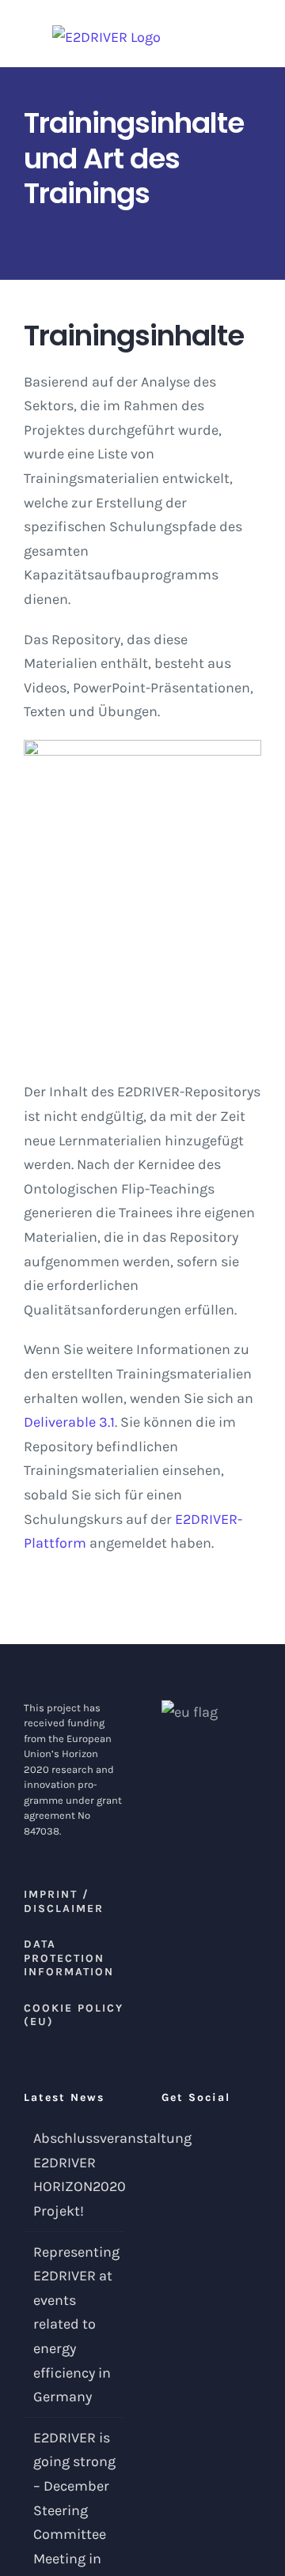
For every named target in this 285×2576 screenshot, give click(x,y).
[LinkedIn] (209, 2139)
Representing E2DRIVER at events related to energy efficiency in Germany (74, 2325)
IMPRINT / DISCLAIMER (64, 1901)
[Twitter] (166, 2139)
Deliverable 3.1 (69, 1422)
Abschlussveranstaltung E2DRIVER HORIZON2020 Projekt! (74, 2174)
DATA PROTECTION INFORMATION (69, 1958)
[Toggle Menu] (253, 34)
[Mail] (188, 2139)
